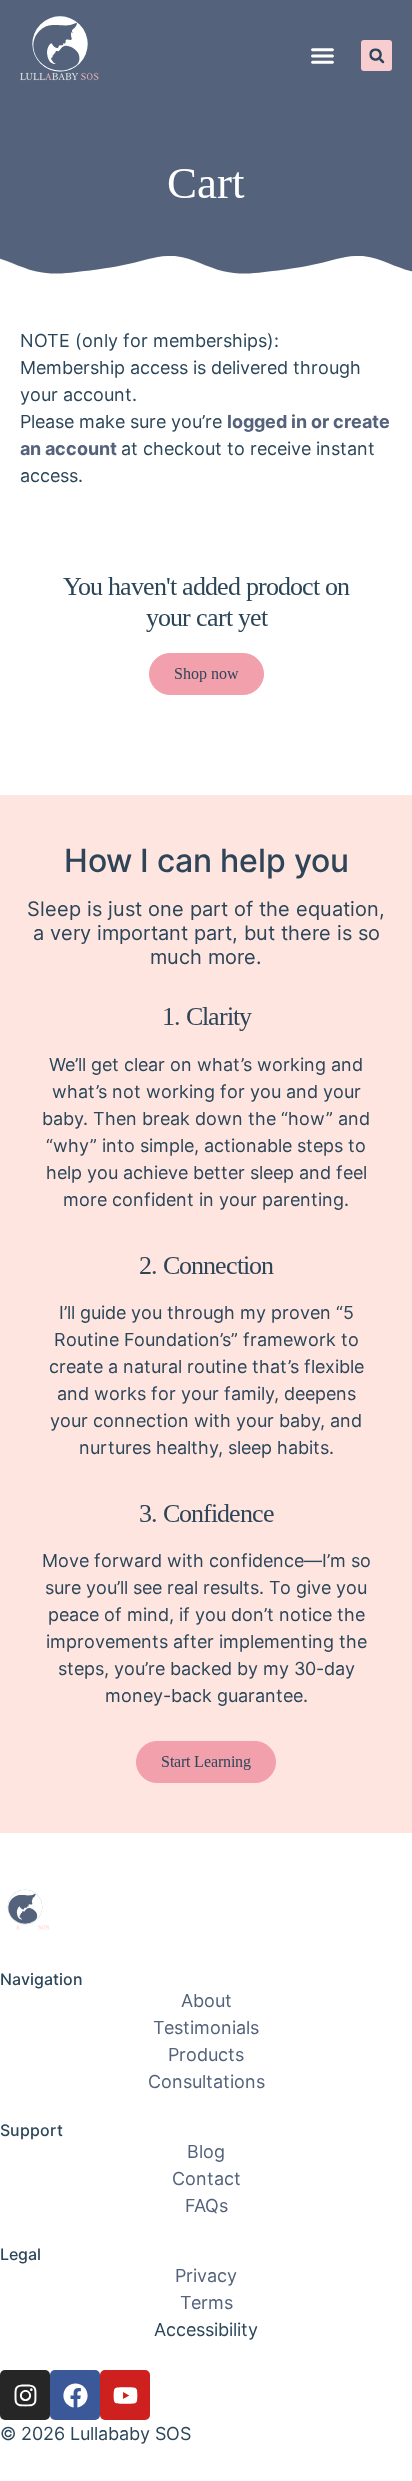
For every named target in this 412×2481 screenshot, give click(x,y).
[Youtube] (125, 2395)
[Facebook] (75, 2395)
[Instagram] (25, 2395)
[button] (323, 56)
